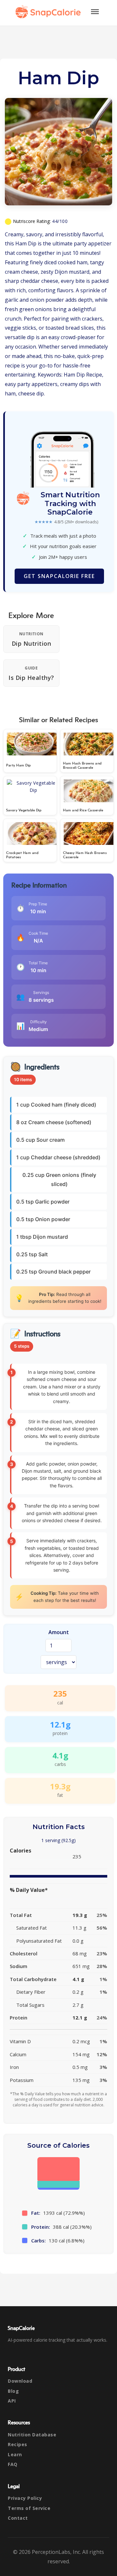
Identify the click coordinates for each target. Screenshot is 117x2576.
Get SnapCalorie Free (59, 576)
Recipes (18, 2444)
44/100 (60, 221)
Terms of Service (29, 2508)
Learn (15, 2454)
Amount (59, 1632)
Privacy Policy (25, 2498)
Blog (13, 2391)
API (12, 2401)
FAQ (13, 2464)
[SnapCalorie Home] (49, 12)
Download (20, 2381)
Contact (18, 2518)
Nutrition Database (32, 2435)
